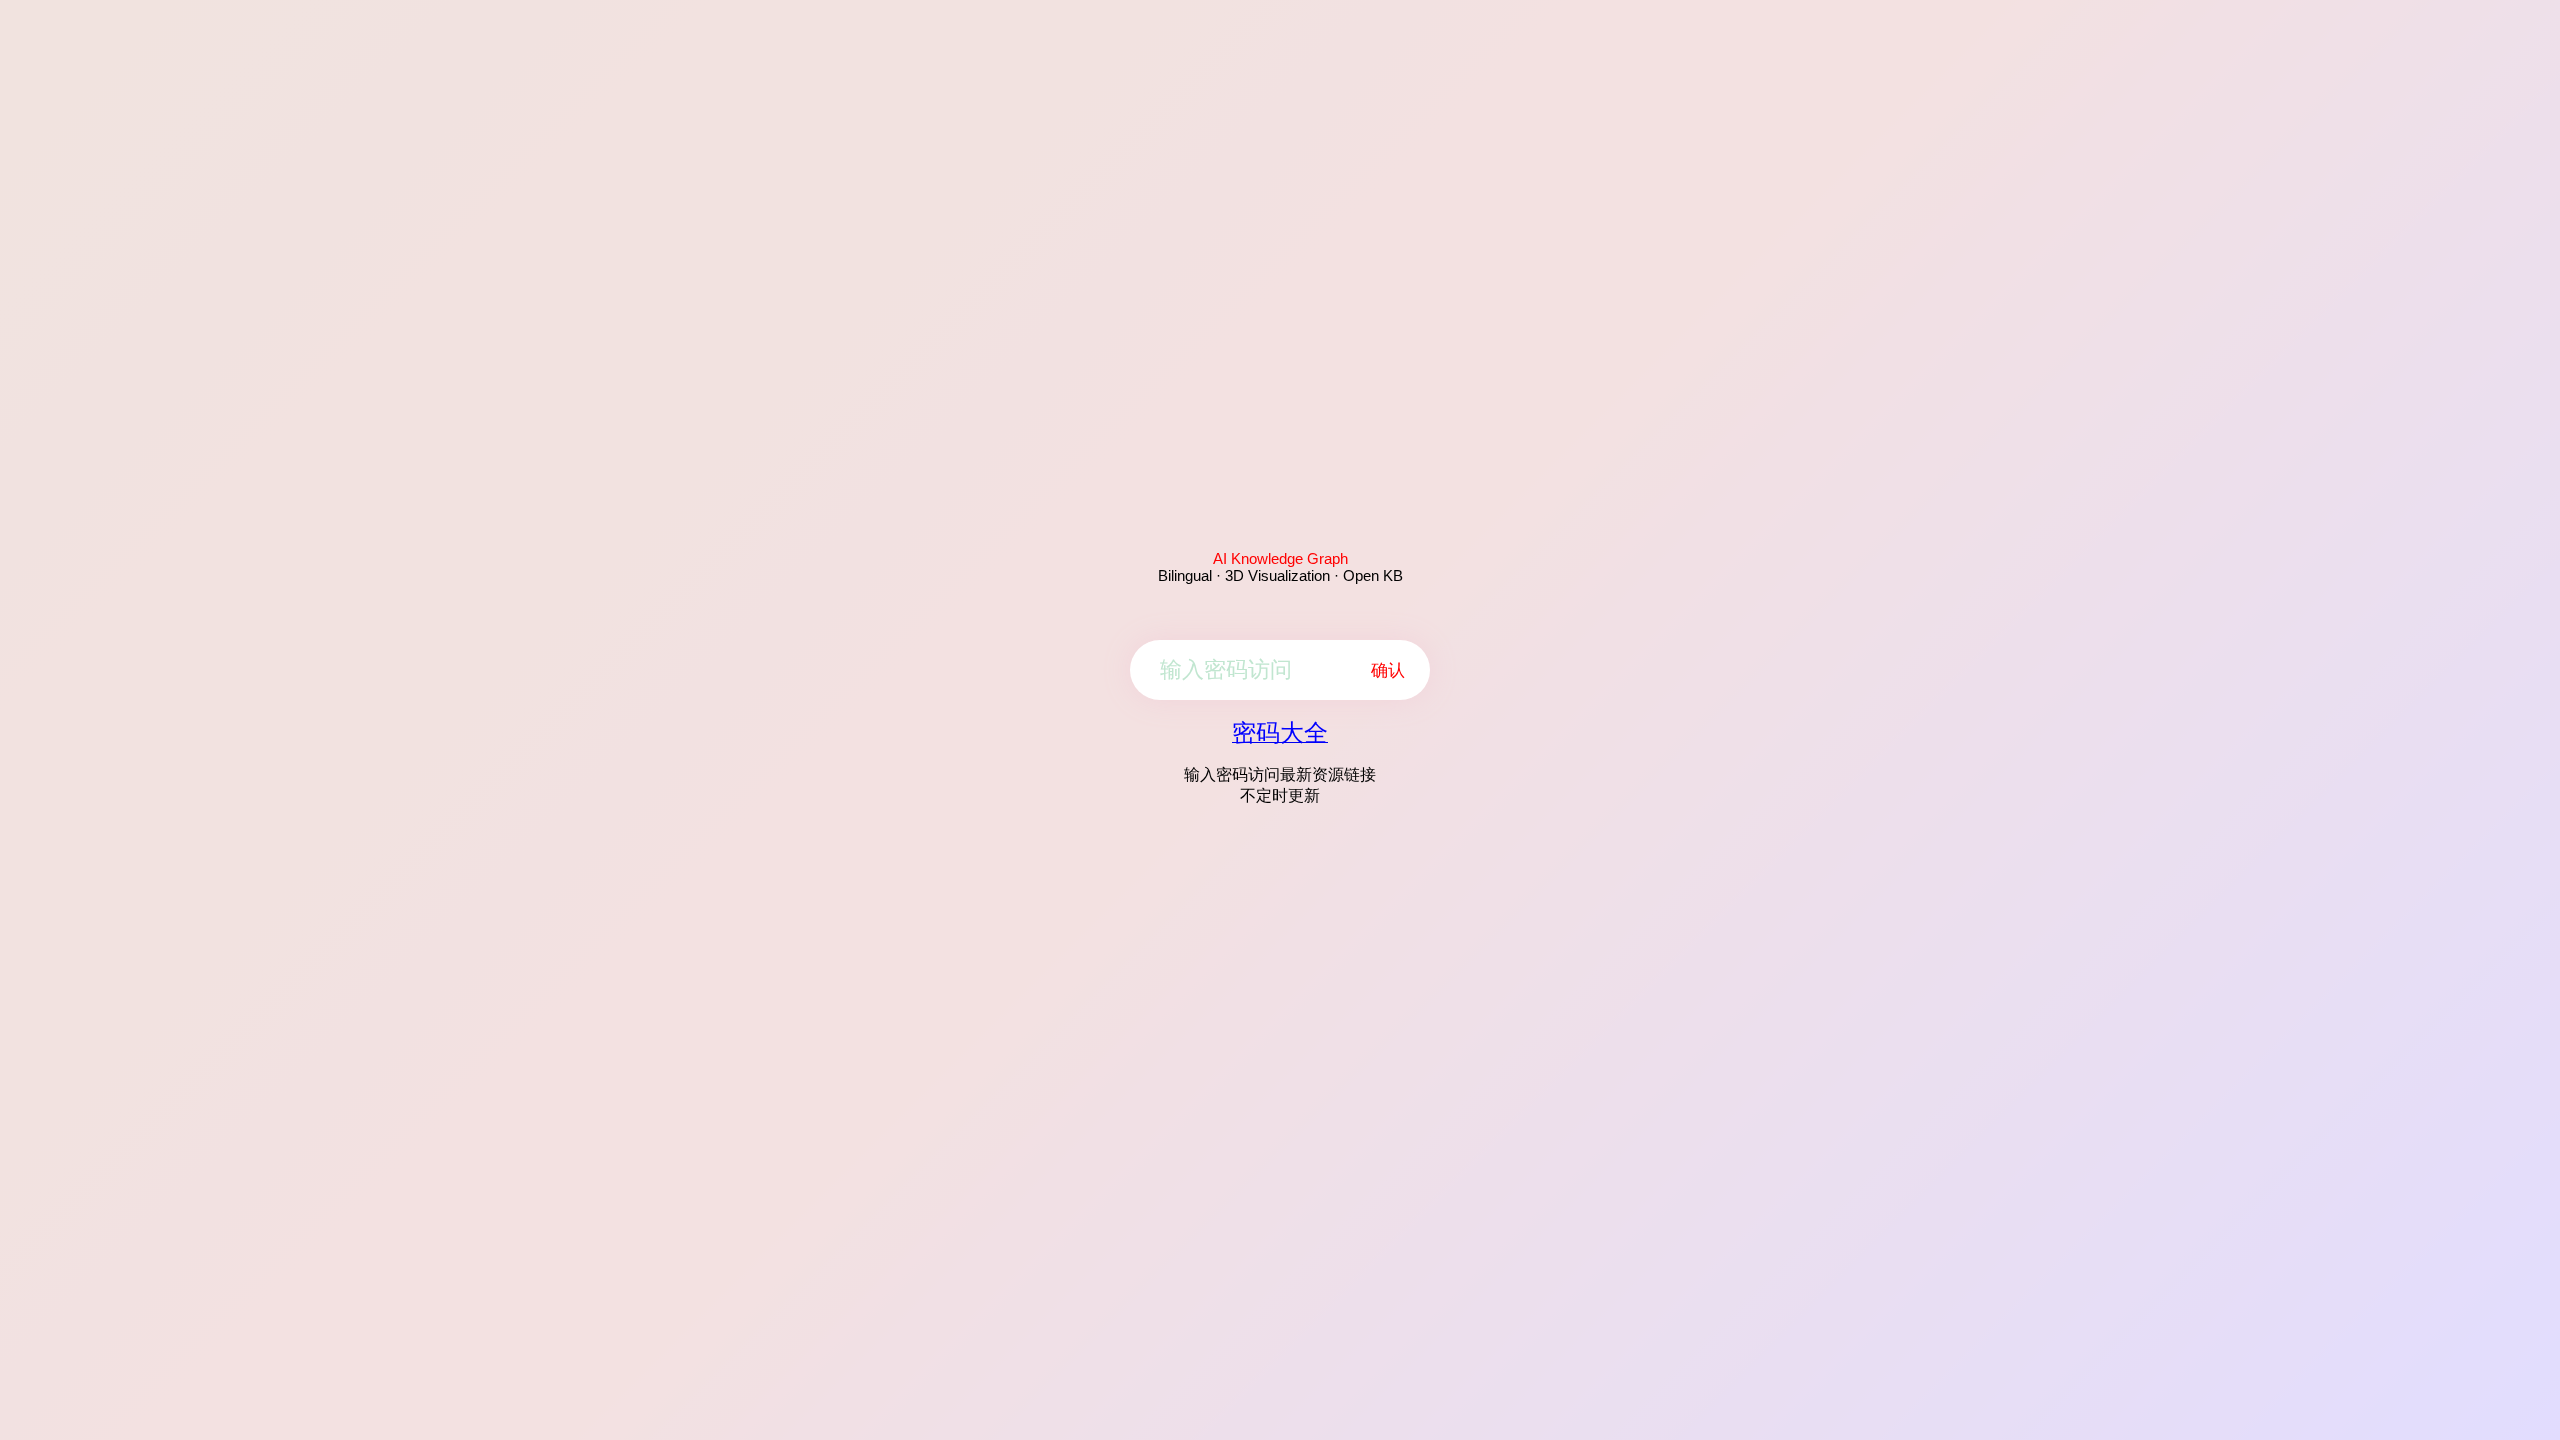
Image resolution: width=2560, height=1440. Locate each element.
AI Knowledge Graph (1280, 558)
